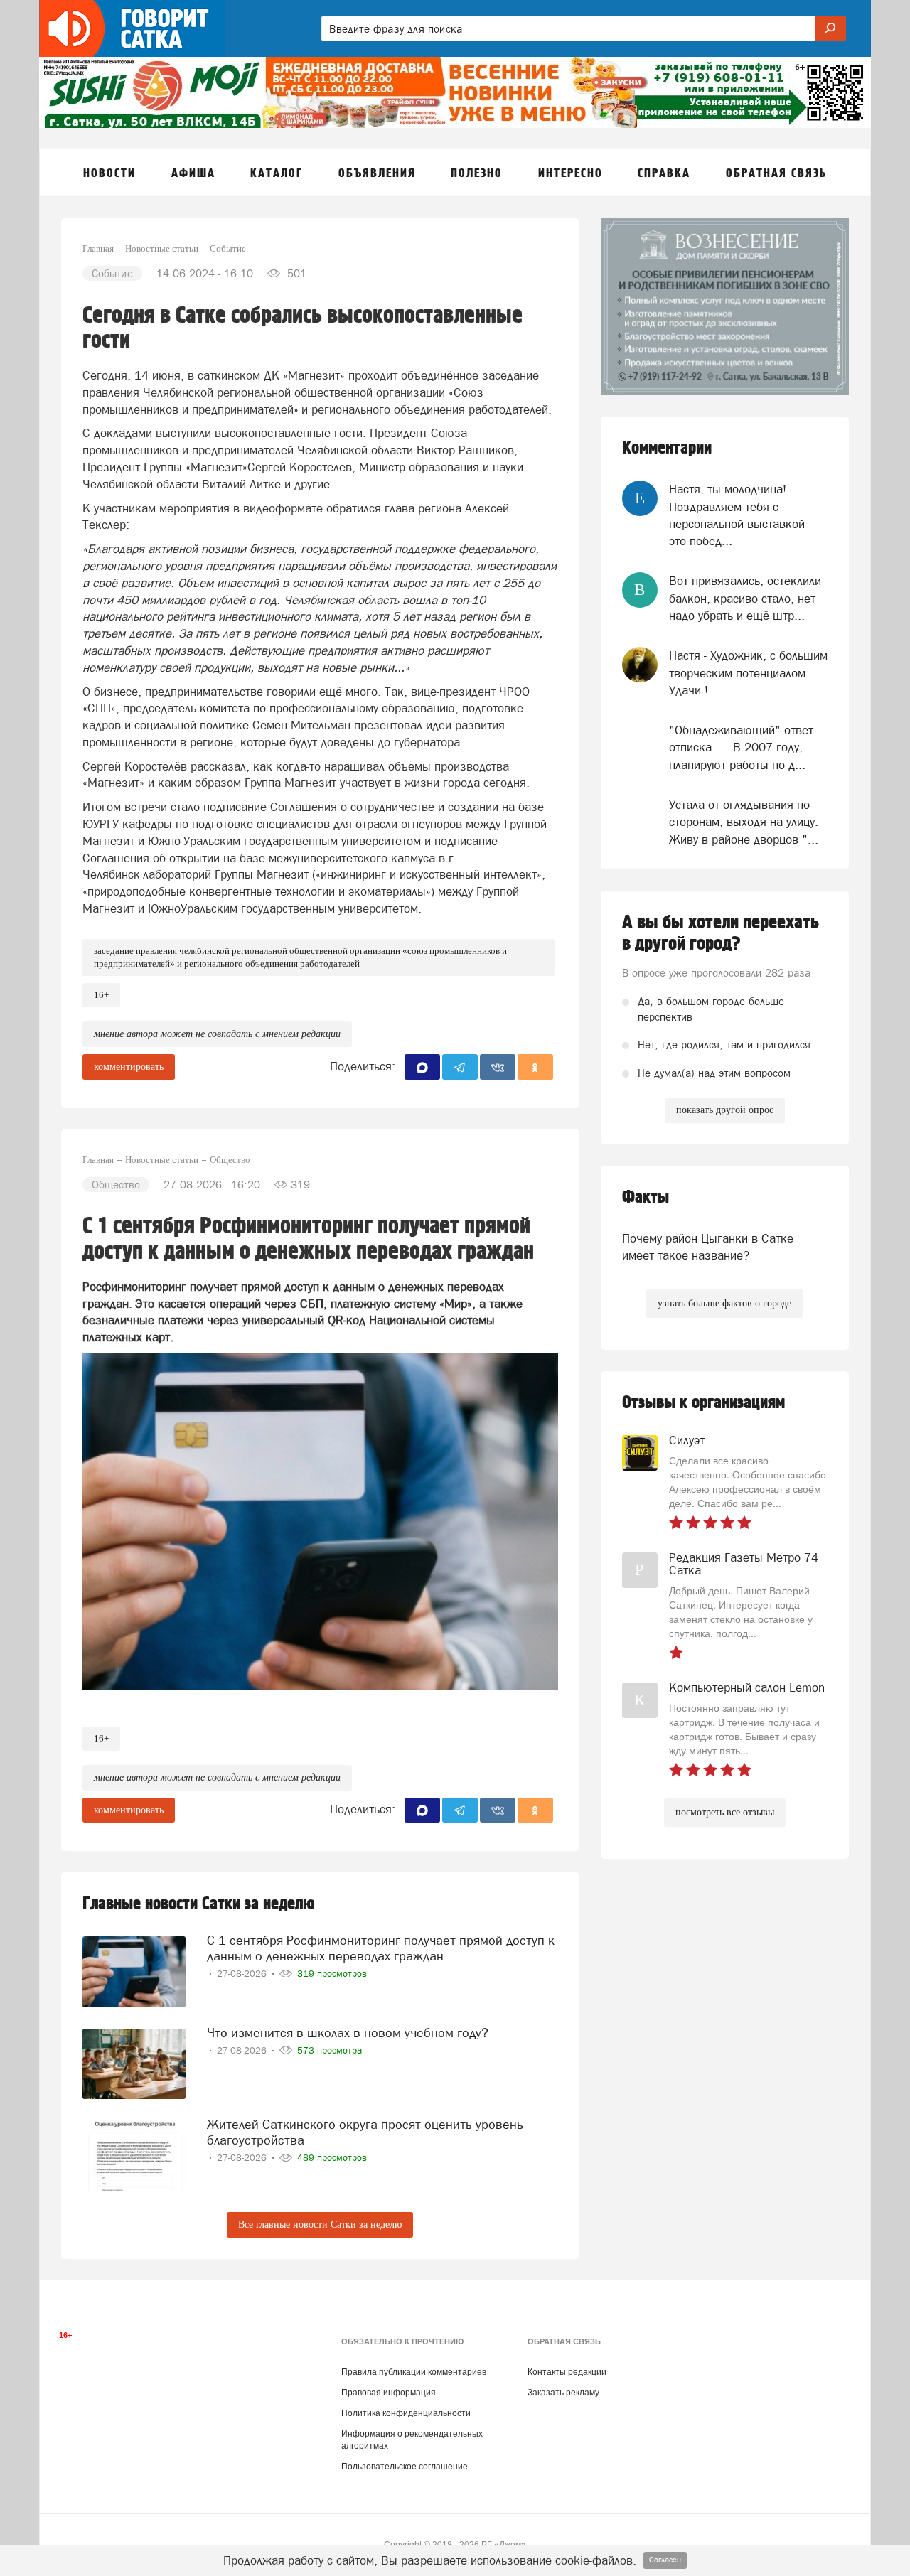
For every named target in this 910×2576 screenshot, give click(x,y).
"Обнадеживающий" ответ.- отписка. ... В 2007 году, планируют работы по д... (744, 747)
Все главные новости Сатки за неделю (320, 2225)
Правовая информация (389, 2393)
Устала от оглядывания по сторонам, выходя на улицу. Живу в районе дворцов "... (744, 822)
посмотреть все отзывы (725, 1812)
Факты (646, 1197)
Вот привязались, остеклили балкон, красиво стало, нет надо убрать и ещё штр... (745, 598)
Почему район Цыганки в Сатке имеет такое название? (708, 1247)
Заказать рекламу (563, 2393)
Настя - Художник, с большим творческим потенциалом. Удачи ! (748, 673)
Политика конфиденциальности (406, 2413)
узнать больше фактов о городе (724, 1303)
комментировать (129, 1067)
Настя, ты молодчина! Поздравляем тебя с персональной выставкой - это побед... (740, 515)
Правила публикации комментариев (414, 2372)
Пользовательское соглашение (405, 2467)
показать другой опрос (725, 1110)
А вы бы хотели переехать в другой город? (721, 933)
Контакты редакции (567, 2372)
